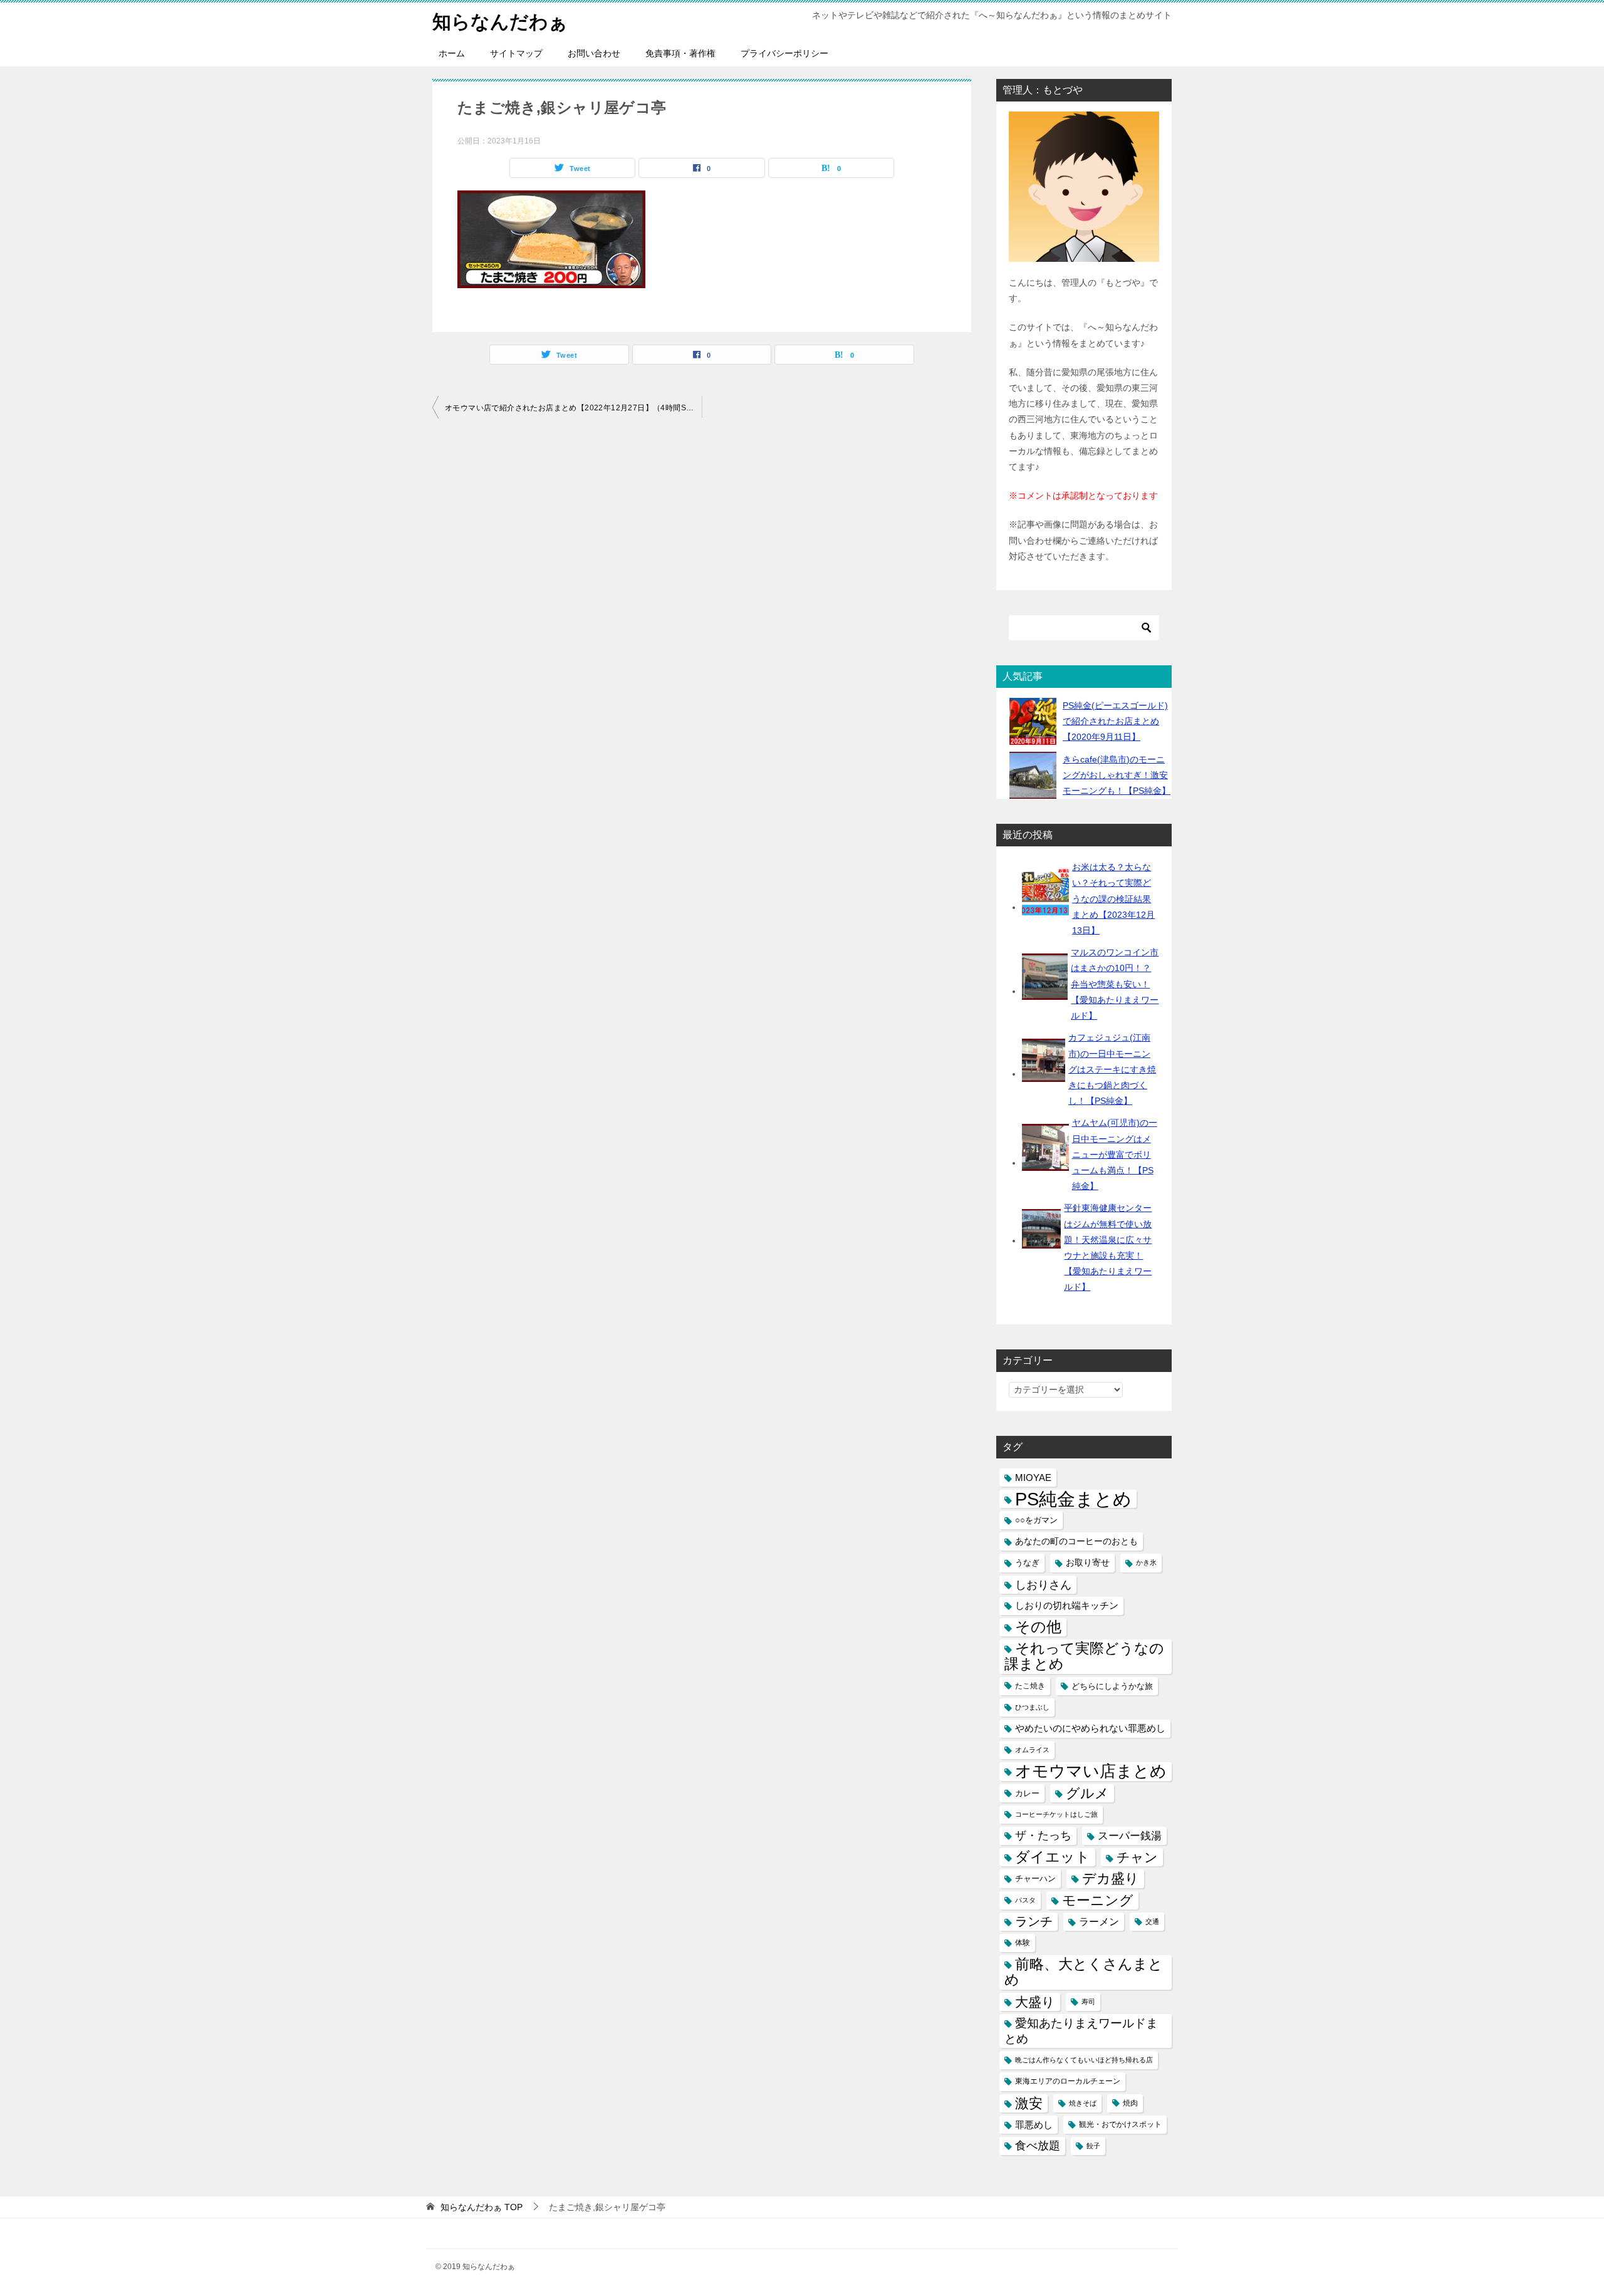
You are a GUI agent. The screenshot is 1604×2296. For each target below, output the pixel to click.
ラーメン (1099, 1922)
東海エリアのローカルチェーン (1068, 2081)
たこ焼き (1030, 1686)
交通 (1152, 1921)
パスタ (1025, 1900)
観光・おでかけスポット (1120, 2124)
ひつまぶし (1032, 1707)
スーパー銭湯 (1130, 1836)
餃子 (1093, 2146)
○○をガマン (1036, 1520)
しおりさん (1043, 1585)
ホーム (452, 53)
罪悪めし (1034, 2125)
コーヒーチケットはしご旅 (1056, 1814)
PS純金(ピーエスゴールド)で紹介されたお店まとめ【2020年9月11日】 (1115, 721)
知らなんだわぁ (500, 22)
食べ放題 (1038, 2146)
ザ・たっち (1043, 1836)
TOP (482, 2207)
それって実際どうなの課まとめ (1084, 1656)
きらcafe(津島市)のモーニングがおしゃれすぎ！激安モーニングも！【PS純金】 (1117, 775)
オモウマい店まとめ (1091, 1771)
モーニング (1098, 1900)
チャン (1137, 1857)
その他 (1038, 1627)
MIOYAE (1033, 1478)
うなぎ (1027, 1563)
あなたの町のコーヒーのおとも (1076, 1541)
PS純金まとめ (1073, 1499)
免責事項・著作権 (680, 53)
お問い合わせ (594, 53)
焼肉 (1130, 2103)
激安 (1029, 2103)
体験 (1023, 1943)
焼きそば (1083, 2103)
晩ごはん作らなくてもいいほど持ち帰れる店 (1084, 2060)
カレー (1027, 1793)
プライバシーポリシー (784, 53)
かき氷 (1146, 1562)
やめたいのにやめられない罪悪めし (1090, 1728)
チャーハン (1035, 1878)
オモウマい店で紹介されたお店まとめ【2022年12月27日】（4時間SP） (572, 408)
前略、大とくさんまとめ (1084, 1972)
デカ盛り (1111, 1878)
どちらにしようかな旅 (1112, 1686)
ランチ (1034, 1921)
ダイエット (1053, 1857)
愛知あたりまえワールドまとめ (1081, 2031)
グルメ (1087, 1793)
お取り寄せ (1088, 1562)
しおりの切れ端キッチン (1067, 1606)
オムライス (1032, 1750)
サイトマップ (516, 53)
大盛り (1035, 2002)
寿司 (1088, 2002)
